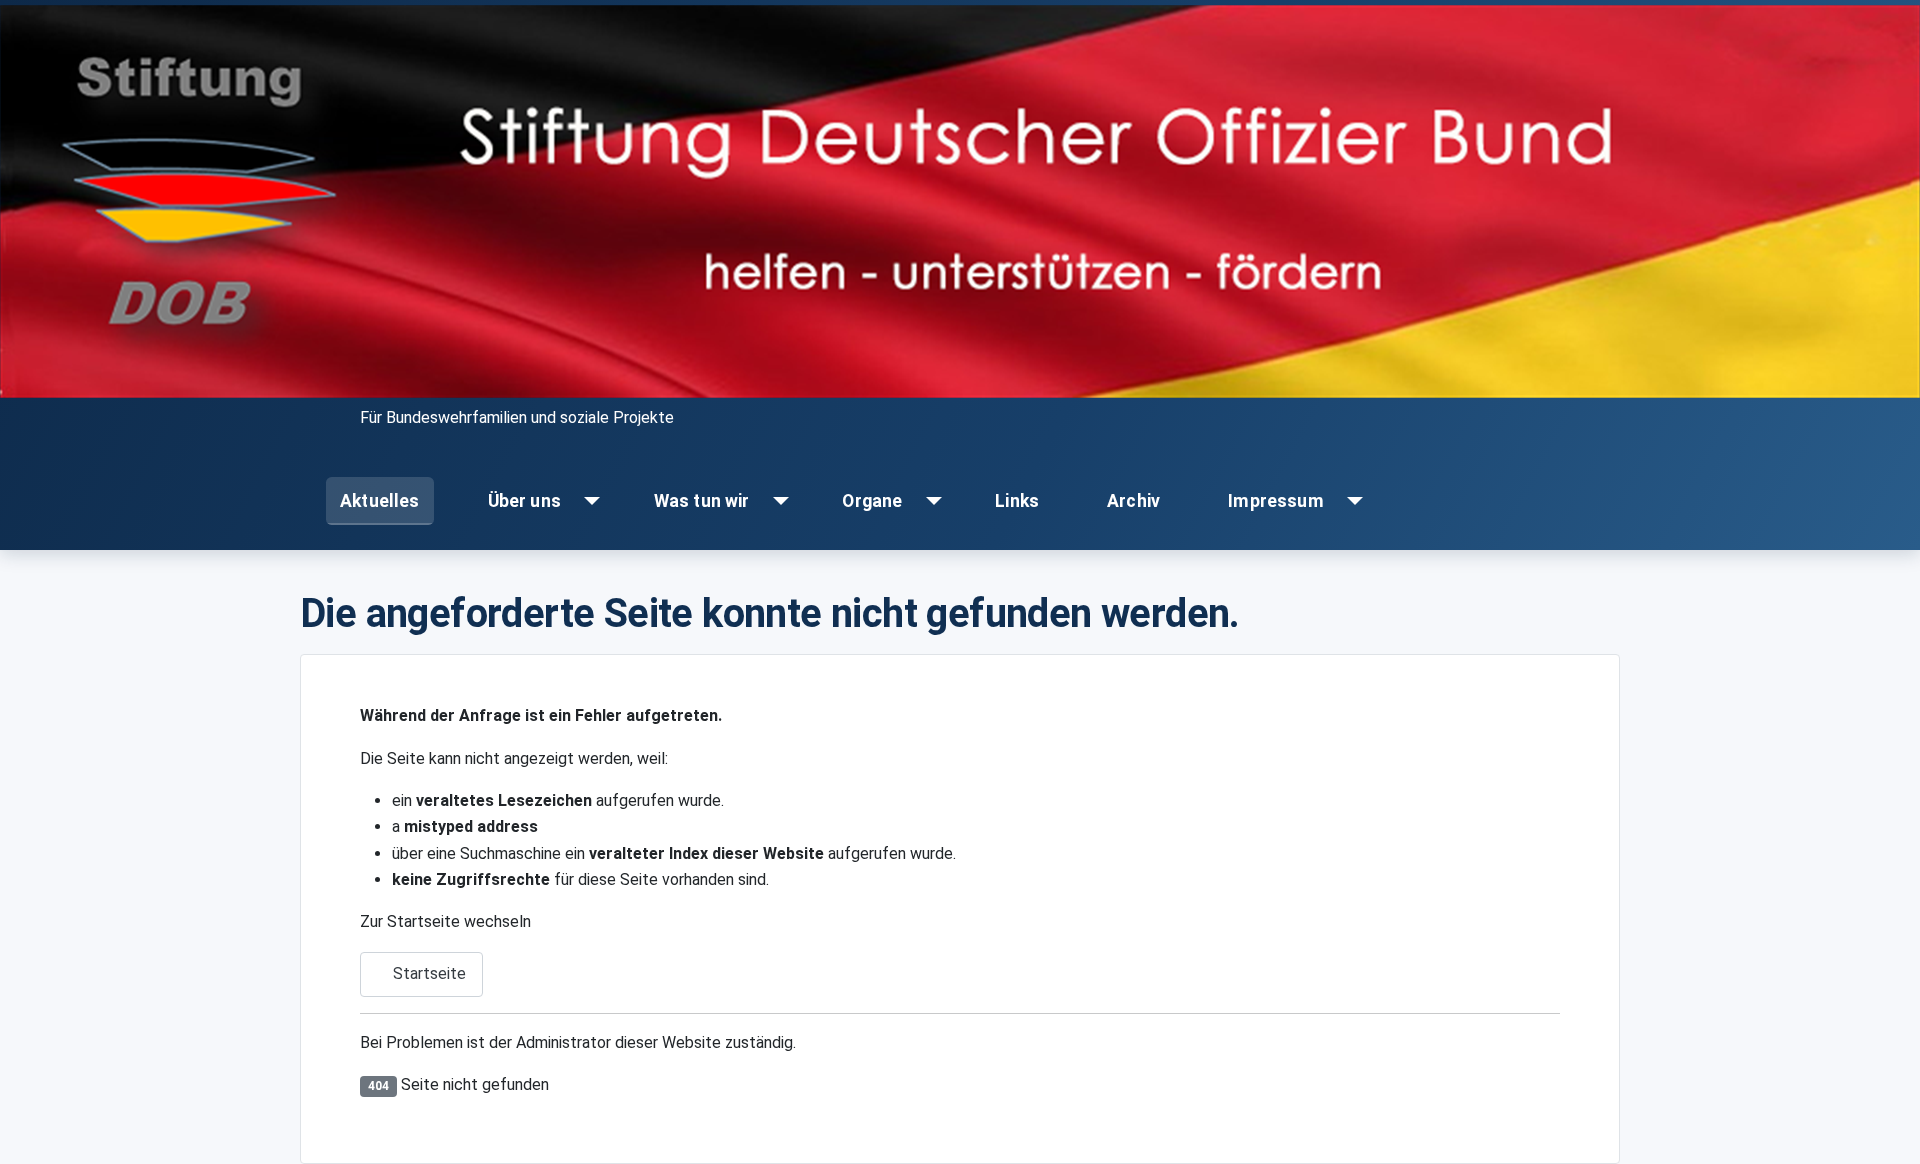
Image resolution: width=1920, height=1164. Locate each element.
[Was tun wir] (776, 501)
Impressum (1276, 501)
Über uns (524, 501)
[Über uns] (587, 501)
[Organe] (929, 501)
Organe (872, 501)
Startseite (427, 973)
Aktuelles (380, 501)
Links (1017, 501)
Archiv (1133, 501)
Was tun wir (702, 501)
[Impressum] (1350, 501)
